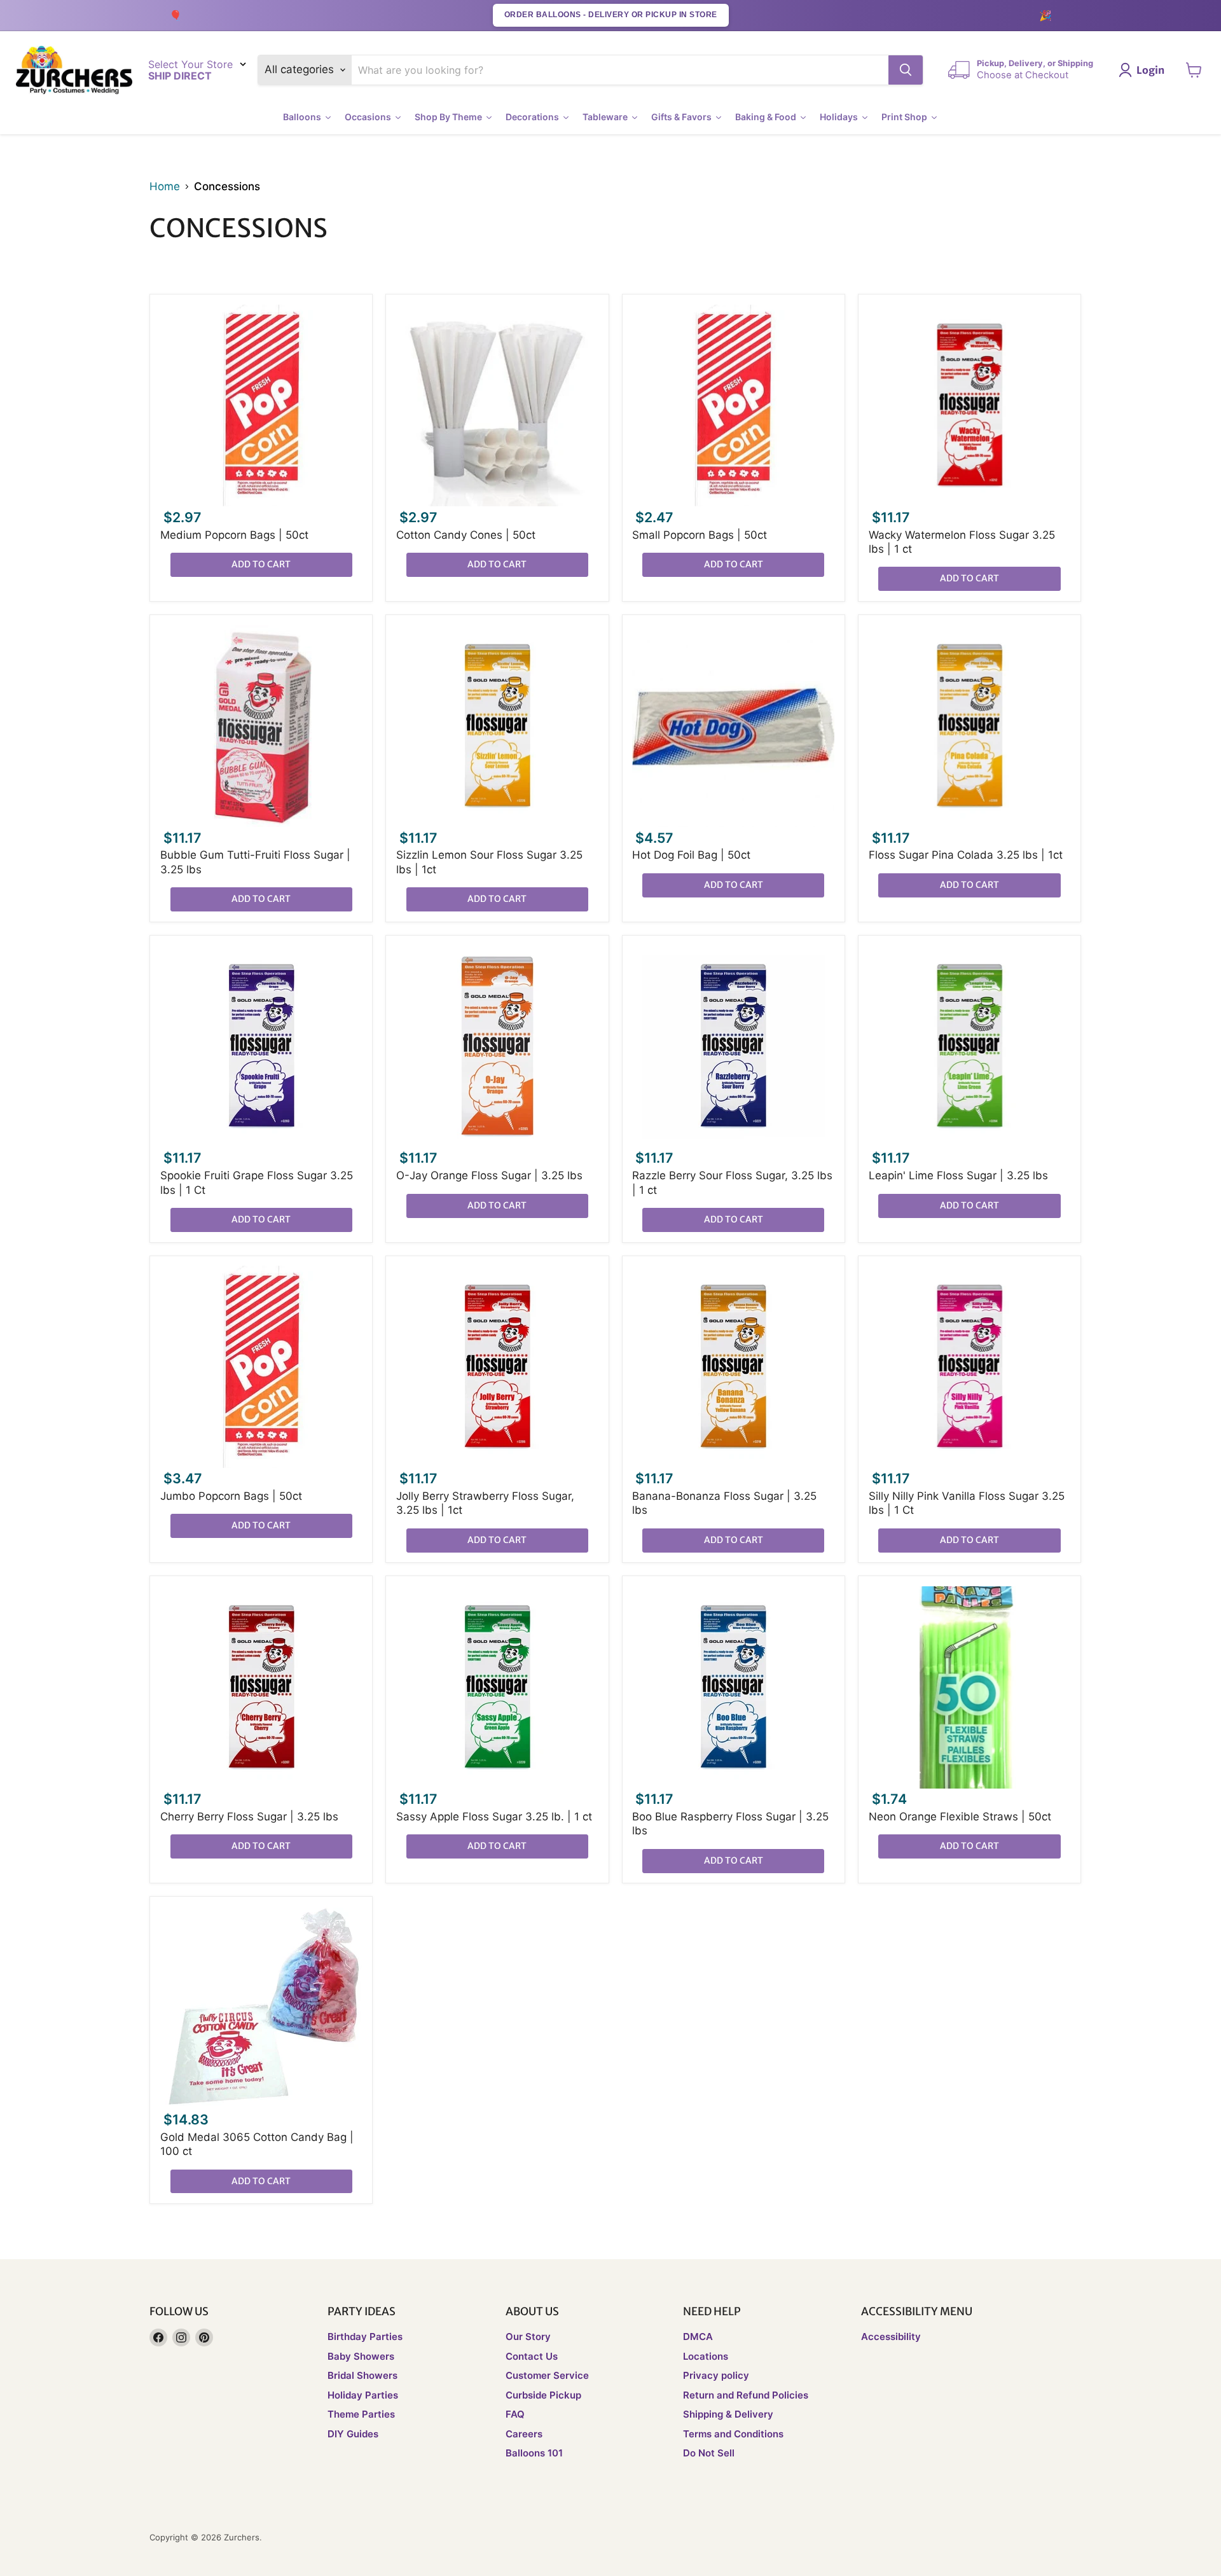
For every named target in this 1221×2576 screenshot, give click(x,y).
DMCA (698, 2337)
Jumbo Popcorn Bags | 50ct (231, 1496)
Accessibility (891, 2337)
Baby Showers (361, 2356)
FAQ (515, 2414)
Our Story (528, 2337)
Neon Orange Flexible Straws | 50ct (960, 1817)
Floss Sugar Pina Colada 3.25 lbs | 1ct (966, 855)
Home (165, 187)
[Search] (906, 70)
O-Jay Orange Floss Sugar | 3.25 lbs (489, 1175)
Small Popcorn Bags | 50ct (700, 535)
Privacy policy (716, 2375)
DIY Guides (353, 2434)
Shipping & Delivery (728, 2414)
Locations (706, 2356)
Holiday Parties (363, 2395)
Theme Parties (361, 2414)
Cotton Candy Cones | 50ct (466, 535)
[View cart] (1194, 70)
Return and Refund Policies (746, 2395)
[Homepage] (74, 70)
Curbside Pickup (543, 2395)
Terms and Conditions (733, 2434)
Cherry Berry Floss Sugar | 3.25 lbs (249, 1817)
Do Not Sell (709, 2453)
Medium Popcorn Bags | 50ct (234, 535)
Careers (524, 2434)
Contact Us (532, 2356)
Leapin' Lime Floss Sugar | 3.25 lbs (958, 1175)
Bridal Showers (362, 2375)
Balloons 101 (534, 2453)
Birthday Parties (365, 2337)
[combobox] (620, 70)
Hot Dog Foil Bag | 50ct (691, 855)
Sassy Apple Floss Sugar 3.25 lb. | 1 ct (494, 1817)
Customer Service (547, 2375)
